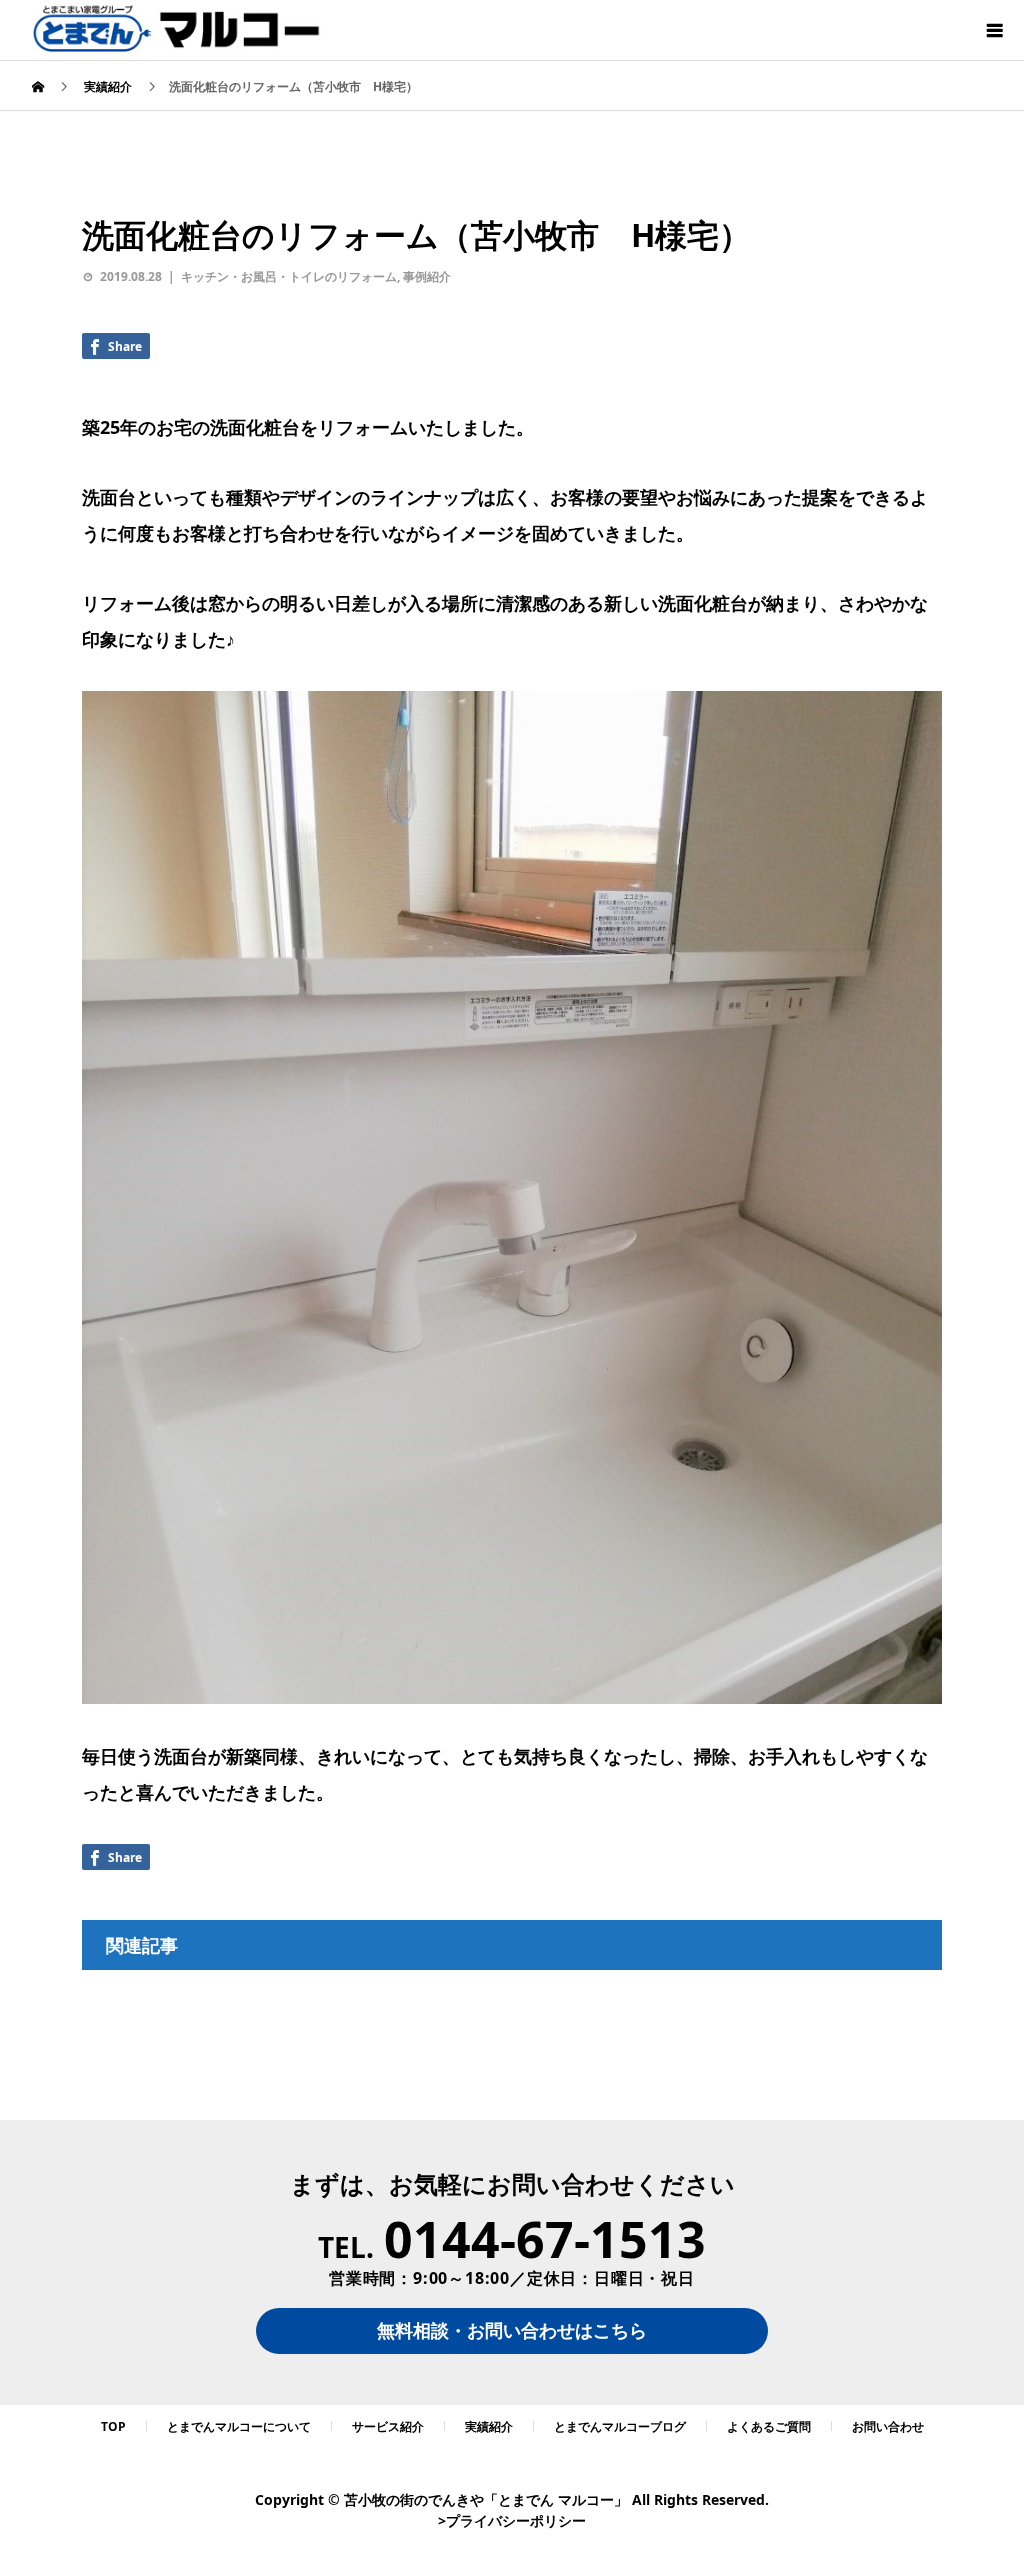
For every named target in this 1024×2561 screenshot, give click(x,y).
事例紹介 (427, 276)
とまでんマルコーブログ (620, 2426)
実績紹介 (489, 2426)
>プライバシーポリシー (512, 2520)
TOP (113, 2426)
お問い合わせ (888, 2426)
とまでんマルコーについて (239, 2426)
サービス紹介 (388, 2426)
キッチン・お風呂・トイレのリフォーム (289, 276)
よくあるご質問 (769, 2426)
